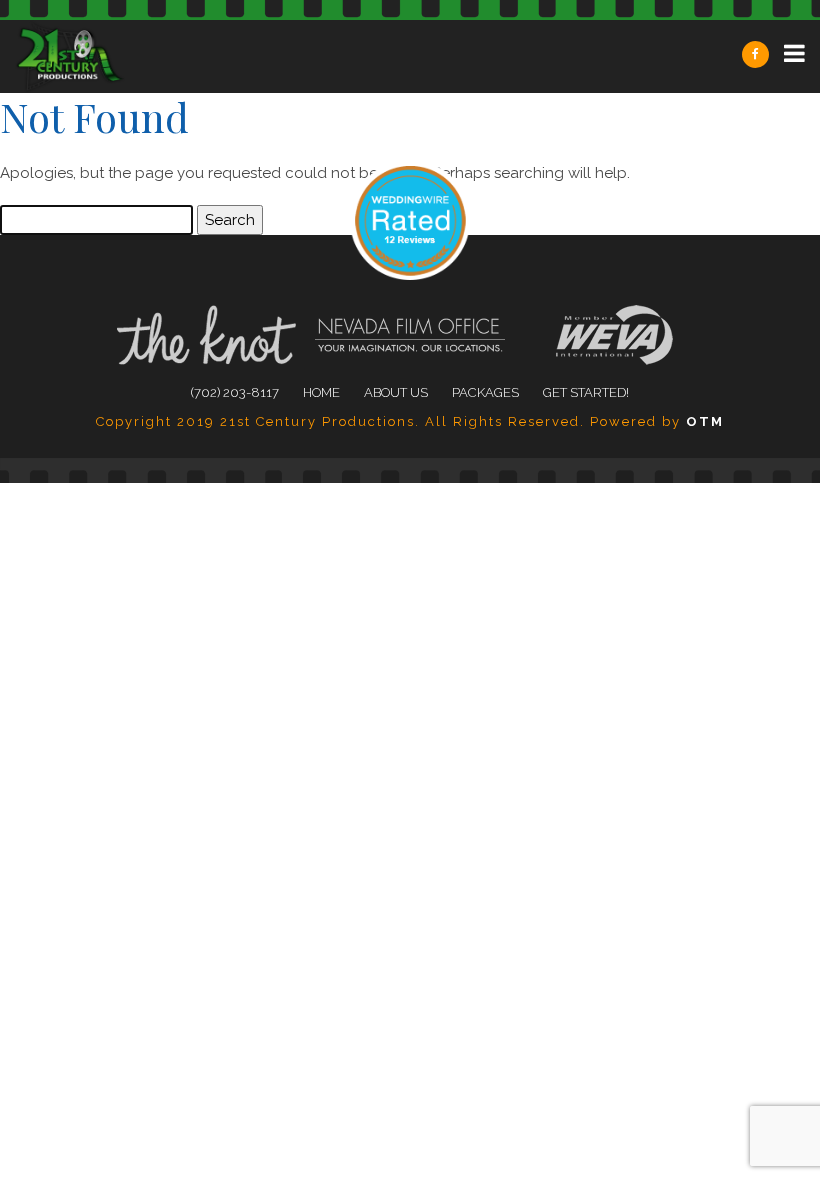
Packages (485, 392)
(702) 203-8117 (235, 392)
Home (321, 392)
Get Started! (586, 392)
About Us (396, 392)
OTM (705, 421)
